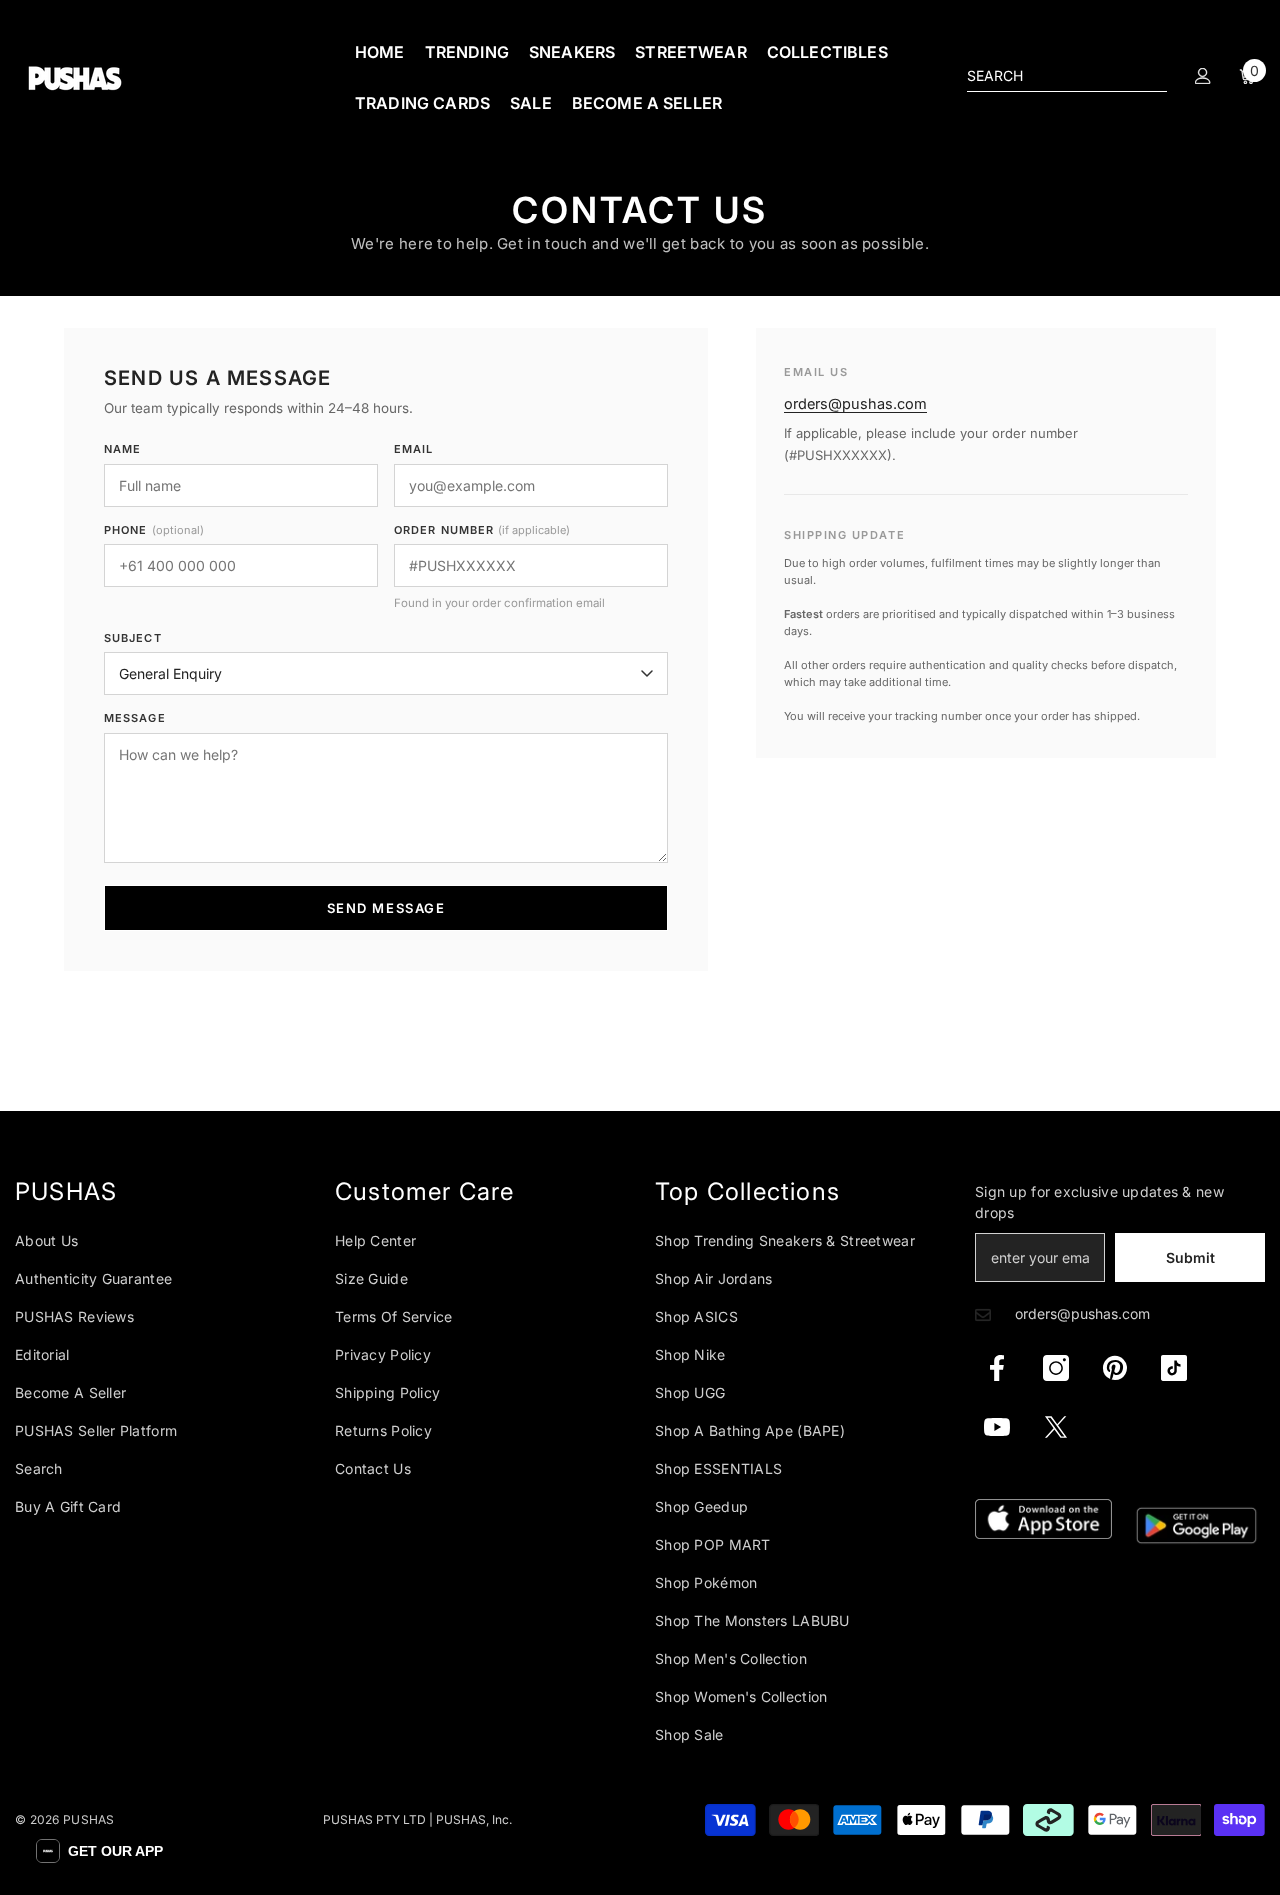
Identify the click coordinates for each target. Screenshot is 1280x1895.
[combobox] (1051, 76)
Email (414, 449)
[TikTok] (1174, 1368)
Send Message (386, 908)
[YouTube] (997, 1427)
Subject (133, 638)
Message (135, 718)
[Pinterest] (1115, 1368)
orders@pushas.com (855, 403)
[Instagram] (1056, 1368)
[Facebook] (997, 1368)
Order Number (482, 530)
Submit (1190, 1257)
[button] (99, 1851)
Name (122, 449)
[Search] (1067, 76)
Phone (154, 530)
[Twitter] (1056, 1427)
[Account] (1203, 76)
